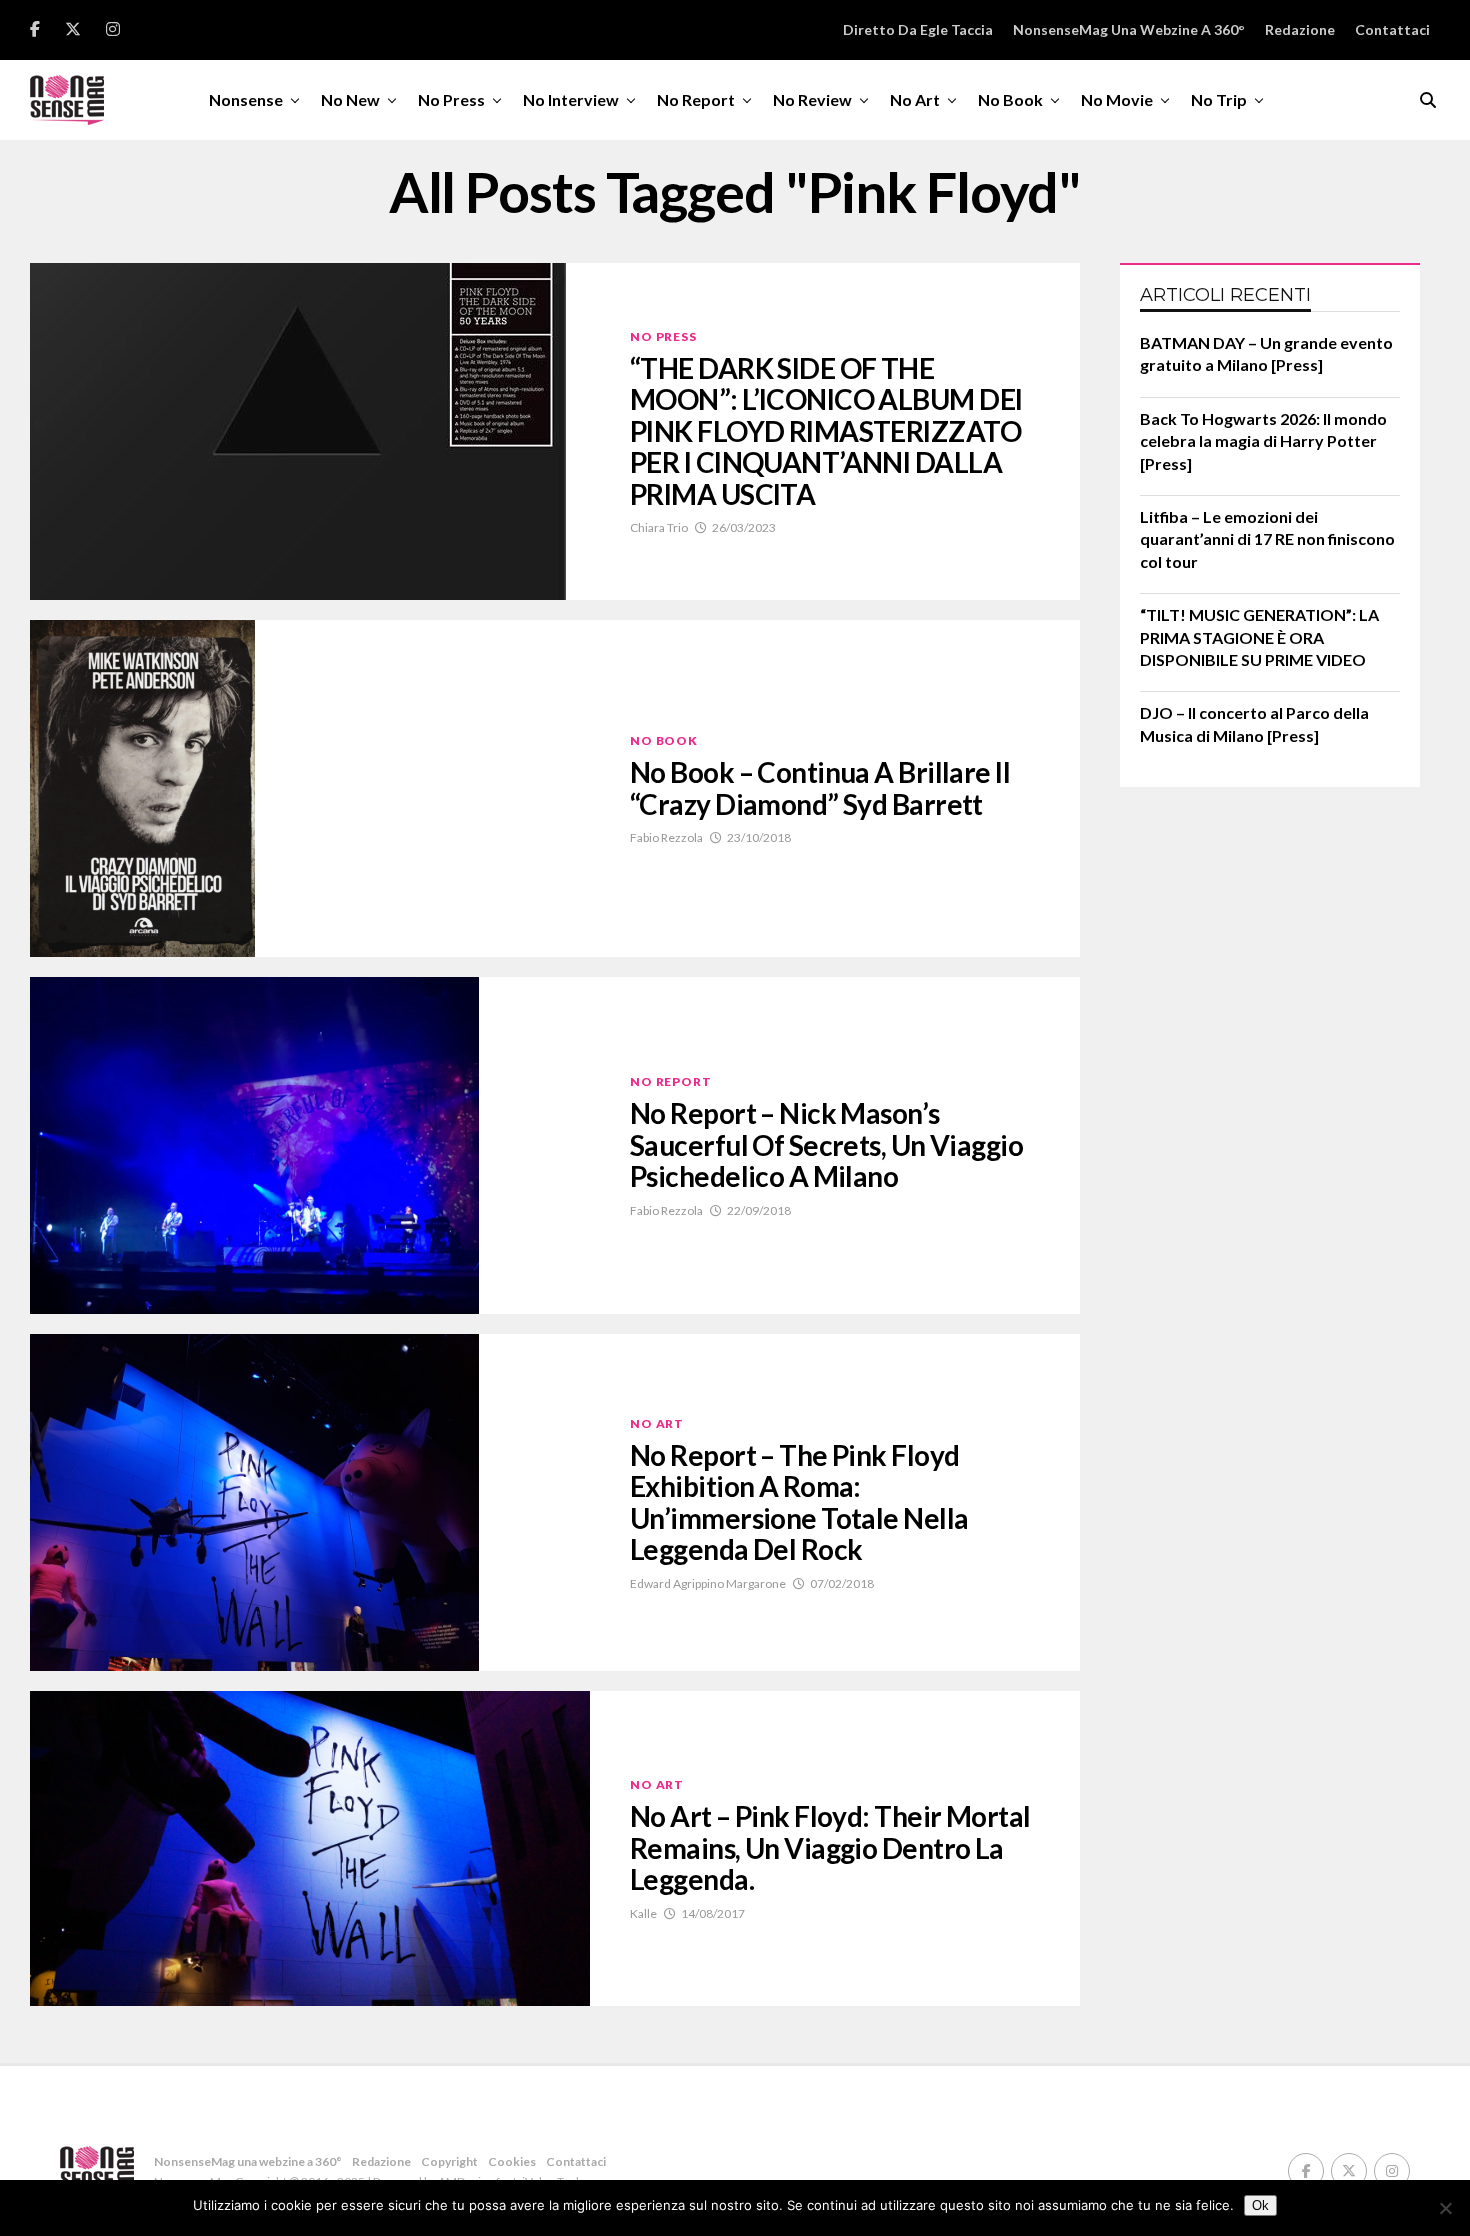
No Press (451, 99)
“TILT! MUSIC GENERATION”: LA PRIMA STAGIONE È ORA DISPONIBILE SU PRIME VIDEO (1259, 637)
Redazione (1300, 29)
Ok (1260, 2205)
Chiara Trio (659, 527)
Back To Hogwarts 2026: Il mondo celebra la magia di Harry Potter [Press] (1263, 441)
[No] (1445, 2208)
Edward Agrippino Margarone (708, 1583)
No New (350, 99)
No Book (1010, 99)
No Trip (1219, 99)
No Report (696, 99)
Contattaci (1392, 29)
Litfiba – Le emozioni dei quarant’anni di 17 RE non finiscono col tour (1267, 539)
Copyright (449, 2161)
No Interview (571, 99)
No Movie (1117, 99)
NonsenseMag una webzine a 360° (1129, 29)
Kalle (643, 1913)
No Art (915, 99)
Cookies (512, 2161)
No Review (812, 99)
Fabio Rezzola (666, 837)
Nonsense (246, 99)
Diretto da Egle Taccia (918, 29)
